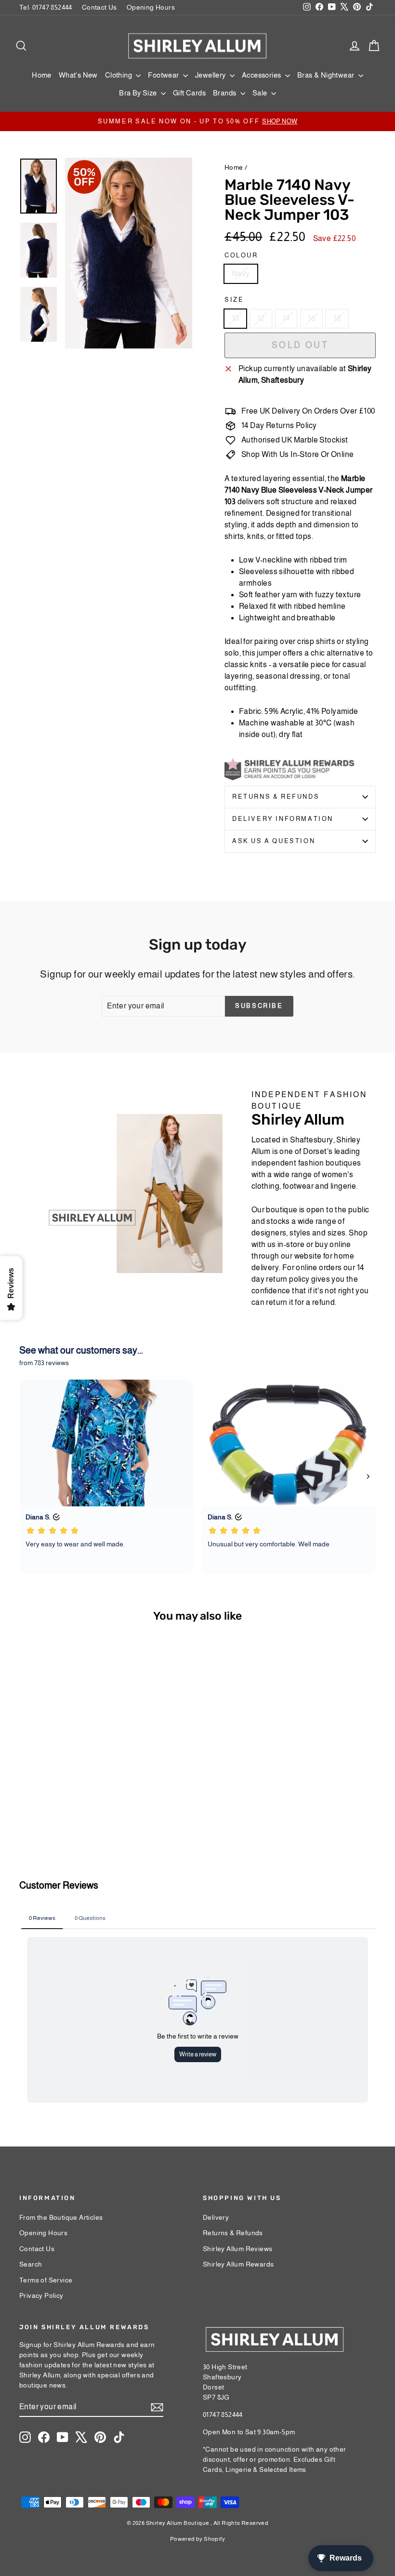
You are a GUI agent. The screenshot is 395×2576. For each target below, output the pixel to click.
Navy (241, 274)
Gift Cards (189, 93)
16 (311, 318)
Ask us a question (274, 841)
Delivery (216, 2217)
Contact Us (99, 7)
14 (286, 318)
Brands (225, 93)
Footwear (164, 75)
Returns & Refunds (276, 797)
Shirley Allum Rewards (238, 2264)
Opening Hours (151, 7)
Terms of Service (46, 2280)
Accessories (262, 75)
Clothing (119, 75)
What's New (78, 75)
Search (31, 2264)
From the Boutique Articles (61, 2217)
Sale (261, 93)
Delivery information (283, 819)
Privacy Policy (41, 2295)
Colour (241, 255)
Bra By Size (139, 93)
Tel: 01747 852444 (46, 7)
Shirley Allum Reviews (237, 2249)
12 (261, 318)
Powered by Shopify (197, 2539)
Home (42, 75)
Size (234, 300)
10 (235, 318)
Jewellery (211, 75)
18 (337, 318)
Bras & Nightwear (327, 75)
